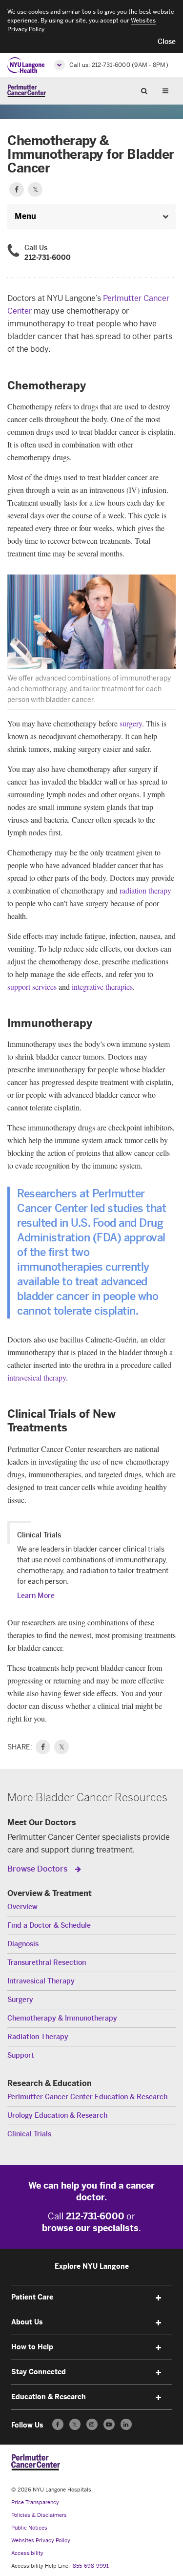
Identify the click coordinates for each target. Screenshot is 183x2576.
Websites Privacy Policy (41, 2541)
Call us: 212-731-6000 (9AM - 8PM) (119, 65)
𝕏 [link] (62, 1747)
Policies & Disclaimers (39, 2515)
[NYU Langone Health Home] (26, 65)
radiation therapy (145, 890)
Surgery (20, 2000)
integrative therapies (102, 987)
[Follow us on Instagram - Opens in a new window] (92, 2424)
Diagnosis (23, 1944)
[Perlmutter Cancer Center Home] (27, 91)
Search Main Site (148, 90)
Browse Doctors (38, 1869)
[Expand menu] (159, 2298)
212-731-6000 (48, 258)
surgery (131, 723)
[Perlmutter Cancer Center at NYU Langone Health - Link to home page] (36, 2462)
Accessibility (27, 2553)
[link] (43, 1747)
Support (21, 2055)
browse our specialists (90, 2228)
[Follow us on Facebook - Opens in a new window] (58, 2424)
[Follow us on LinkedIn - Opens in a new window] (126, 2424)
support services (32, 987)
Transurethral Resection (47, 1963)
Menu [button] (25, 216)
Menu (169, 90)
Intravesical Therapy (41, 1981)
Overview (22, 1907)
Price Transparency (35, 2502)
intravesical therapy (37, 1377)
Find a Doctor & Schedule (49, 1926)
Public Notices (29, 2528)
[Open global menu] (60, 65)
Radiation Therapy (38, 2037)
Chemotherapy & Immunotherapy (62, 2018)
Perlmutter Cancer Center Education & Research (87, 2097)
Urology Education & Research (57, 2116)
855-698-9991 (91, 2566)
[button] (167, 42)
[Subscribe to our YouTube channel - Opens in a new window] (109, 2424)
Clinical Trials (29, 2134)
